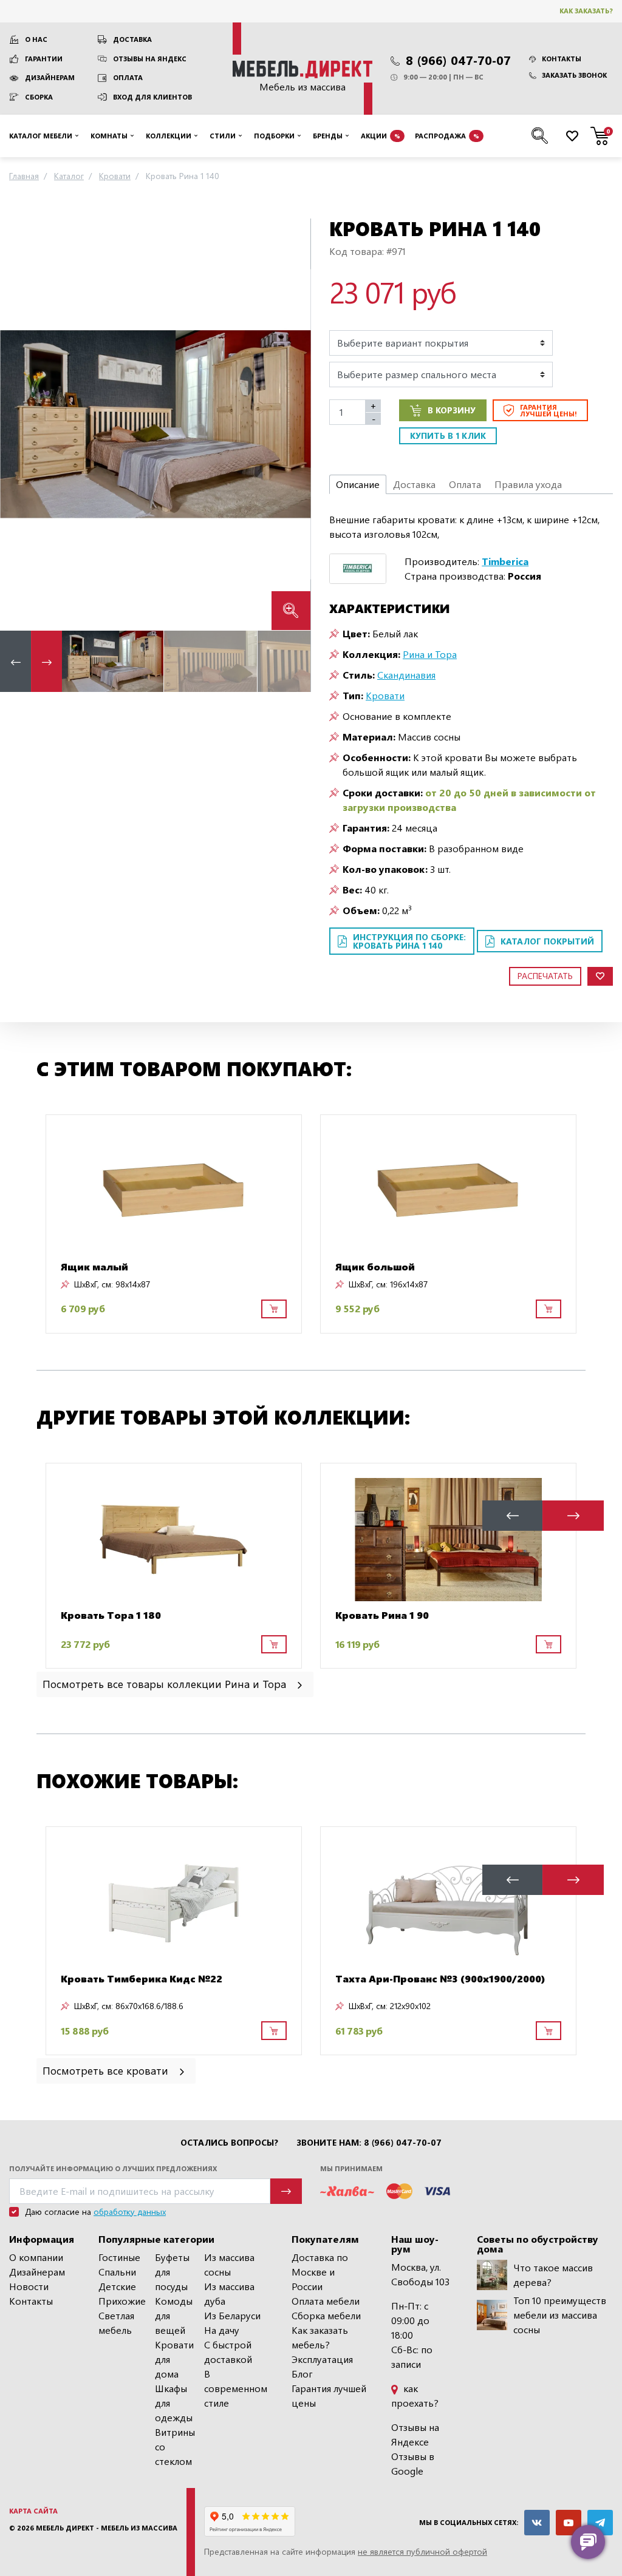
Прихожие (122, 2301)
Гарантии (44, 59)
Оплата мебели (326, 2301)
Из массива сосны (229, 2264)
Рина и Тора (430, 654)
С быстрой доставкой (228, 2352)
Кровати (385, 695)
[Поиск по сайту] (540, 136)
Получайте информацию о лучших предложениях (113, 2168)
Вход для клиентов (152, 97)
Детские (117, 2286)
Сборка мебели (326, 2315)
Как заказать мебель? (320, 2337)
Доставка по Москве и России (320, 2272)
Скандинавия (406, 675)
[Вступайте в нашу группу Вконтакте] (537, 2523)
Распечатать (545, 976)
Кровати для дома (174, 2359)
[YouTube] (569, 2523)
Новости (29, 2286)
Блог (302, 2374)
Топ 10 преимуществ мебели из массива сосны (560, 2315)
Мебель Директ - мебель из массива (107, 2528)
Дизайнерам (50, 77)
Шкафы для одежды (174, 2403)
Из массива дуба (229, 2293)
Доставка (132, 39)
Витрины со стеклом (175, 2446)
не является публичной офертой (422, 2551)
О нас (36, 39)
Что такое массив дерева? (553, 2275)
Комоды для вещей (174, 2315)
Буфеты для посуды (172, 2272)
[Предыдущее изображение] (19, 424)
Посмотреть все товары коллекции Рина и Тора (166, 1683)
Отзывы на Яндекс (150, 59)
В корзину (452, 410)
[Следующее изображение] (292, 424)
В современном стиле (236, 2388)
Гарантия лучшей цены (329, 2395)
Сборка (39, 97)
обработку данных (130, 2212)
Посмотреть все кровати (107, 2070)
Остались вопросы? (229, 2143)
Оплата (128, 77)
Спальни (117, 2272)
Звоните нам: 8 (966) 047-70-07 (369, 2143)
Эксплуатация (322, 2359)
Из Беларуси (232, 2315)
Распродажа (447, 136)
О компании (36, 2257)
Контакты (562, 59)
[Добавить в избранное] (600, 976)
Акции (381, 136)
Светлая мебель (116, 2323)
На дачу (222, 2330)
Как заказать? (586, 11)
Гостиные (119, 2257)
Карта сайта (33, 2511)
